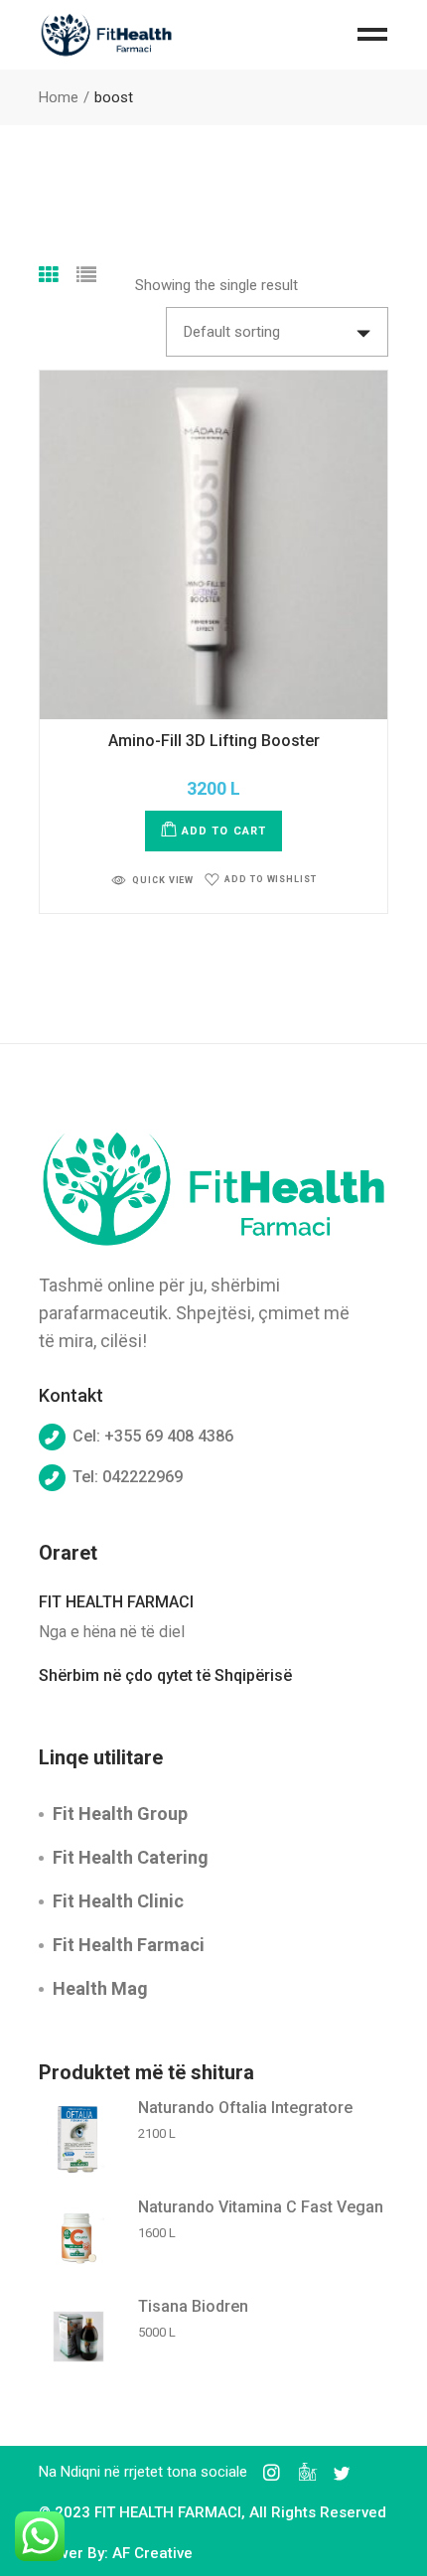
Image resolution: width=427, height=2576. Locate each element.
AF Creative (152, 2553)
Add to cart (224, 831)
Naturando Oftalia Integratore (245, 2108)
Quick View (163, 880)
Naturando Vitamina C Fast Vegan (261, 2207)
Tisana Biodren (193, 2306)
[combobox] (277, 332)
